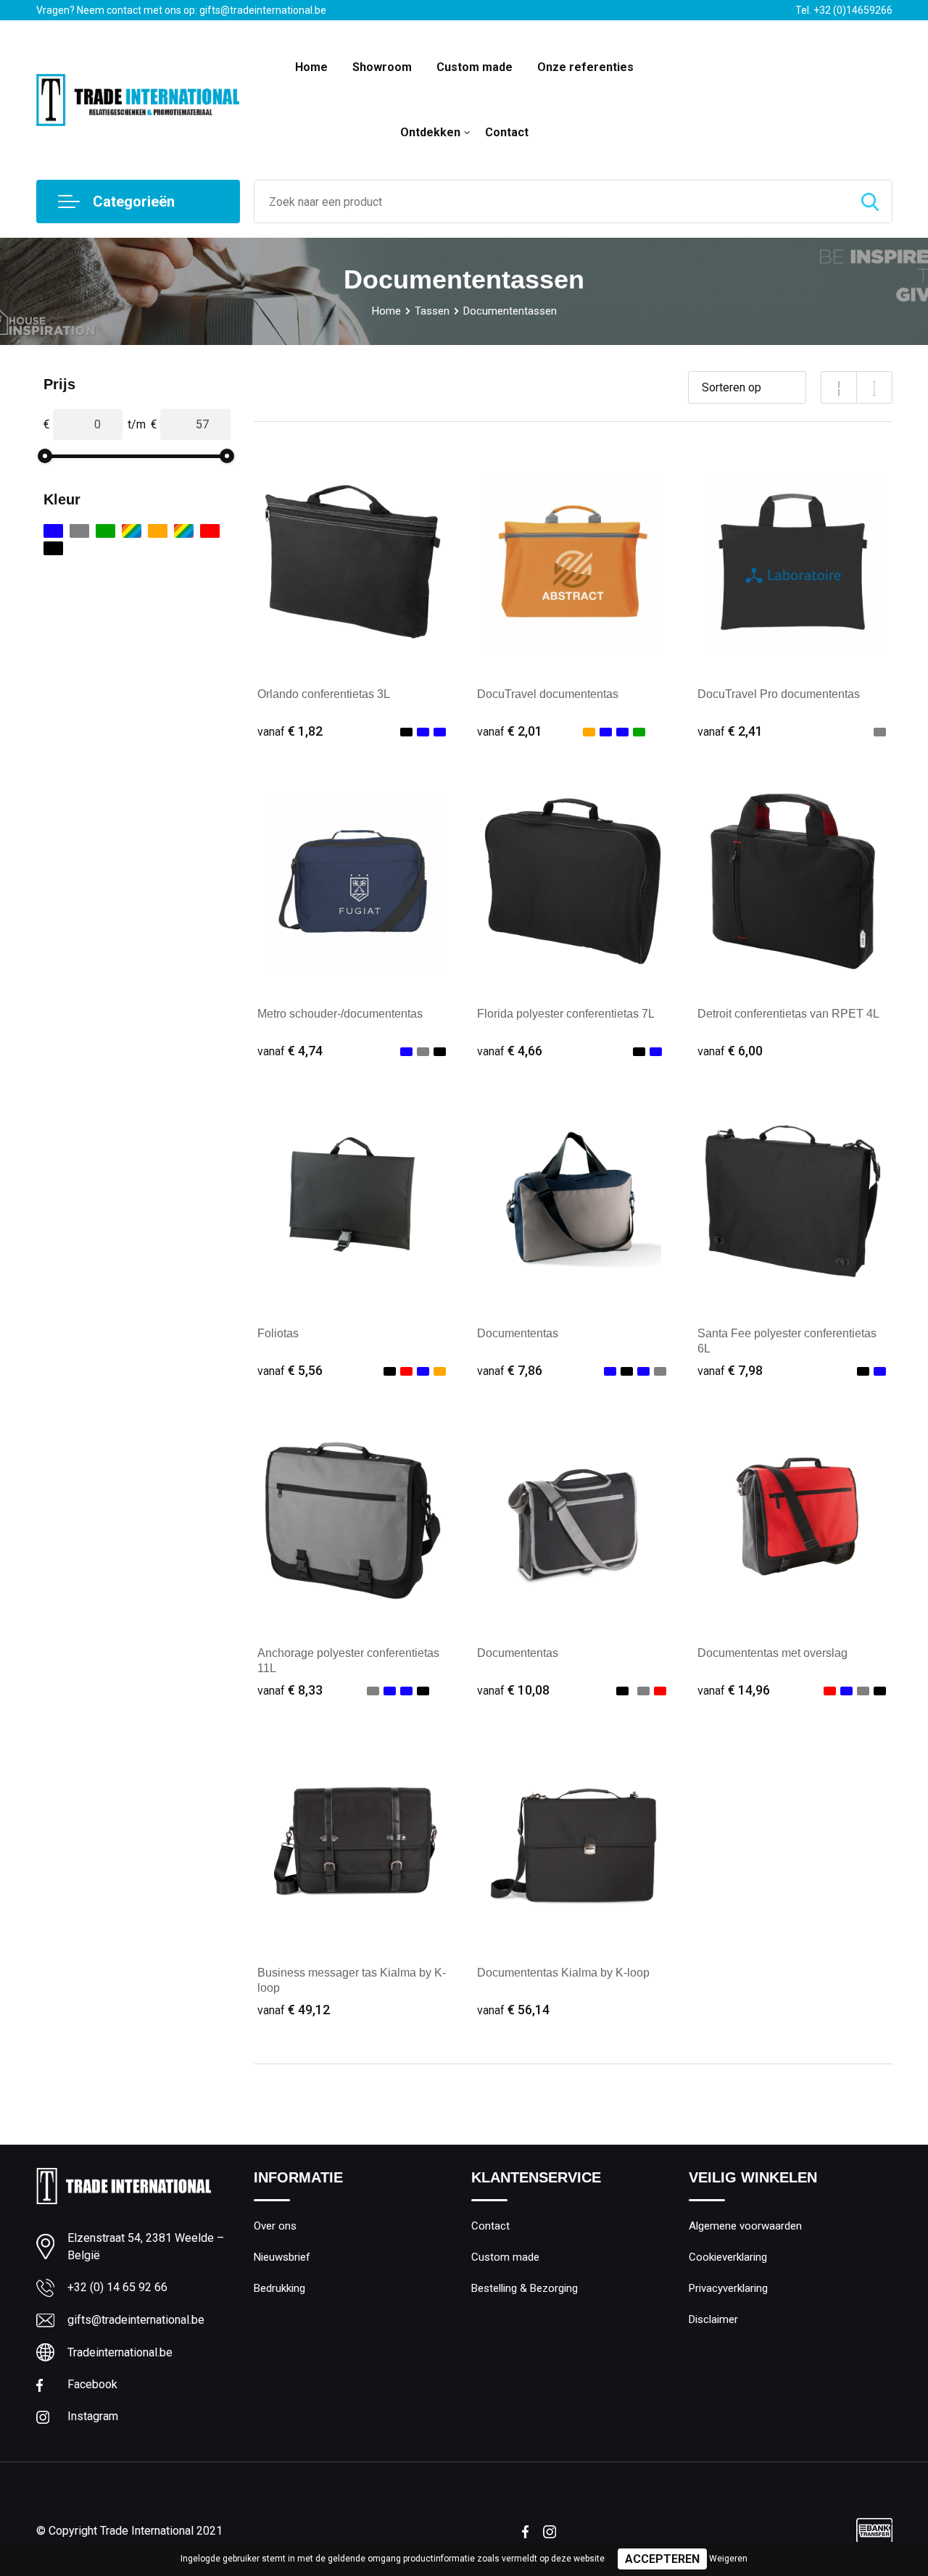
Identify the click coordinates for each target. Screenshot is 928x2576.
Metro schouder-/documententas (340, 1014)
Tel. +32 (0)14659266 (844, 10)
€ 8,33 (290, 1690)
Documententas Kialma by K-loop (563, 1973)
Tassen (432, 311)
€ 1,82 (290, 731)
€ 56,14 (513, 2010)
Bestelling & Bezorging (525, 2288)
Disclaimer (713, 2319)
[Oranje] (158, 531)
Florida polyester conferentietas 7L (566, 1014)
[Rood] (210, 531)
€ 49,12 (294, 2010)
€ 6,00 (730, 1051)
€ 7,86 (510, 1370)
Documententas (518, 1333)
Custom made (475, 67)
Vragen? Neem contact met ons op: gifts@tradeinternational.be (181, 10)
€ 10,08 (513, 1690)
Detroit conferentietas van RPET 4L (788, 1014)
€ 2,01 (510, 731)
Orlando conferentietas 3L (324, 694)
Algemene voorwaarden (745, 2226)
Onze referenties (585, 67)
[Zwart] (53, 548)
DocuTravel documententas (548, 694)
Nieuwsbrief (282, 2257)
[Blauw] (53, 531)
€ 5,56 (290, 1370)
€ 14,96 (734, 1690)
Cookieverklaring (728, 2257)
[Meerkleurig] (132, 531)
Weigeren (728, 2559)
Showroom (382, 67)
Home (311, 67)
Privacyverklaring (728, 2288)
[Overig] (184, 531)
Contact (507, 132)
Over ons (275, 2226)
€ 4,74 (290, 1051)
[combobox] (551, 201)
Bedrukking (279, 2288)
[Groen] (105, 531)
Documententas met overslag (772, 1653)
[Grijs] (79, 531)
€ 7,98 (730, 1370)
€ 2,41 (730, 731)
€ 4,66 (510, 1051)
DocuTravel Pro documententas (779, 694)
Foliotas (278, 1333)
